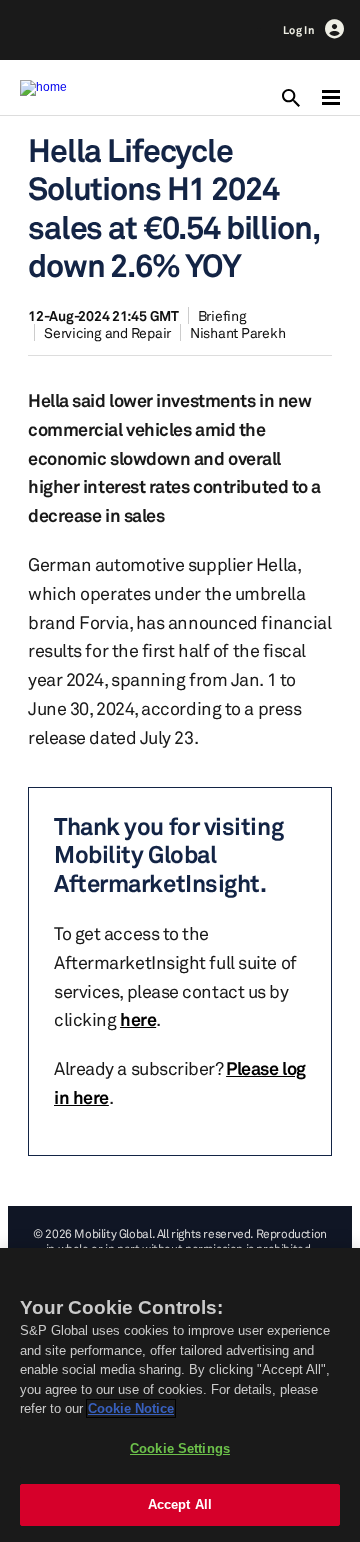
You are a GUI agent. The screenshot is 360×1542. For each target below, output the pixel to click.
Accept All (180, 1504)
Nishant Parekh (238, 332)
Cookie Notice (131, 1408)
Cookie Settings (180, 1448)
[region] (180, 1395)
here (138, 1019)
